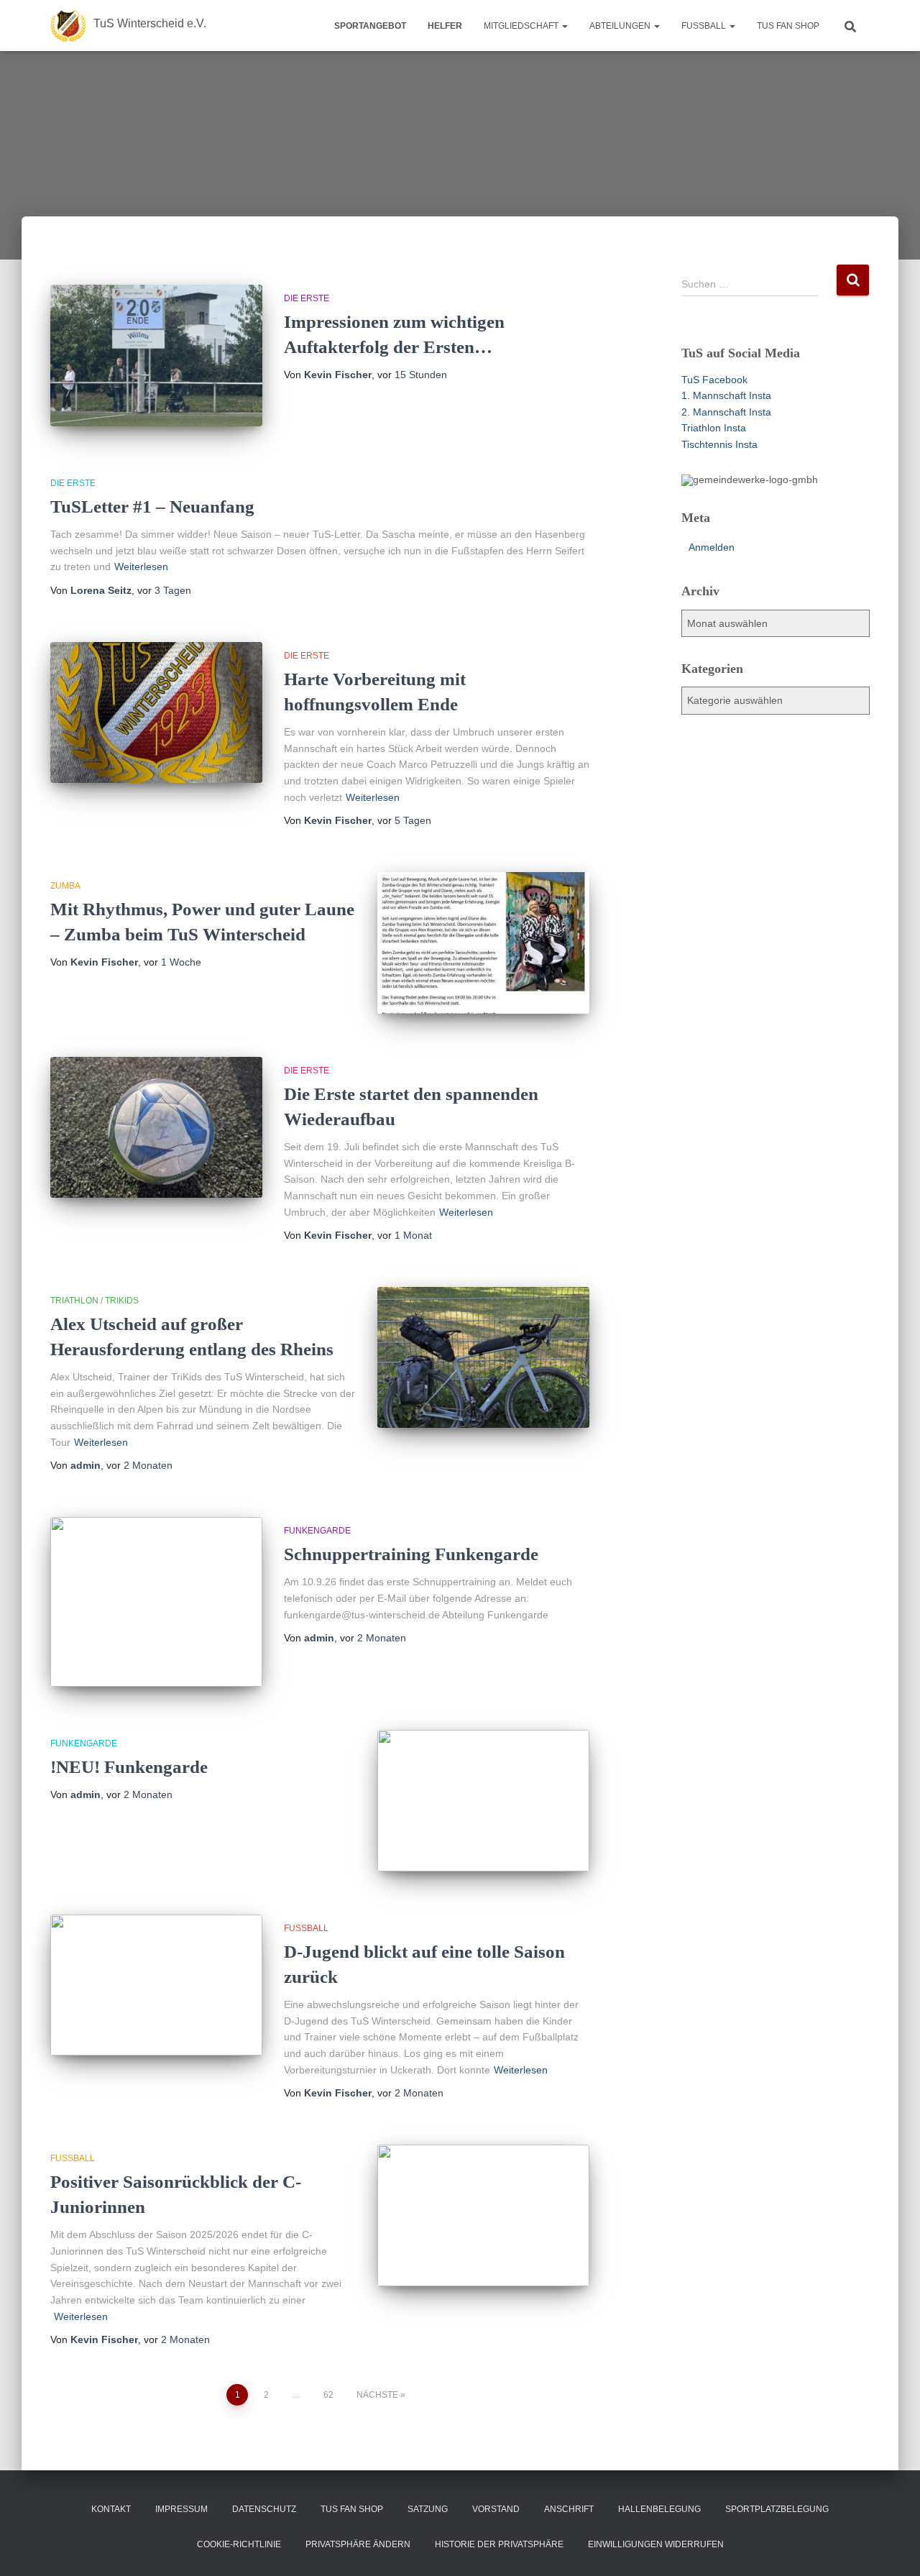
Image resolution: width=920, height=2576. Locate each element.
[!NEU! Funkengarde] (483, 1801)
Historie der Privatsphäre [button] (499, 2544)
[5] (748, 474)
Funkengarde (317, 1531)
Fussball (705, 26)
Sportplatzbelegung (777, 2509)
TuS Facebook (714, 380)
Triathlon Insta (714, 428)
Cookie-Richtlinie (239, 2544)
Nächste (377, 2395)
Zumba (65, 886)
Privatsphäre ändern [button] (358, 2544)
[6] (762, 474)
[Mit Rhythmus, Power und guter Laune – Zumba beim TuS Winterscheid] (483, 943)
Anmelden (712, 547)
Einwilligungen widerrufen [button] (656, 2544)
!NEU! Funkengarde (129, 1767)
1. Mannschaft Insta (726, 395)
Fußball (306, 1928)
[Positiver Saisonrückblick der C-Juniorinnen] (483, 2215)
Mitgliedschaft (522, 26)
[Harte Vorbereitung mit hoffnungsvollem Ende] (156, 713)
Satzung (428, 2509)
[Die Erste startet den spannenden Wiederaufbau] (156, 1128)
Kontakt (111, 2509)
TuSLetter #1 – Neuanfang (152, 507)
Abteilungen (621, 26)
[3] (721, 474)
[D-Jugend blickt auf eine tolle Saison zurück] (156, 1985)
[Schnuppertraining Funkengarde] (156, 1602)
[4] (735, 474)
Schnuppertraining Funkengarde (411, 1554)
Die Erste (307, 298)
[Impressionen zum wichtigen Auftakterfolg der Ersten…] (156, 356)
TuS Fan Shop (788, 26)
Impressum (181, 2509)
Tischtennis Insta (719, 444)
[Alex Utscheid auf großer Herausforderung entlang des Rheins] (483, 1358)
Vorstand (496, 2509)
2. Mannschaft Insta (726, 412)
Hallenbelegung (659, 2509)
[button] (564, 26)
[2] (707, 474)
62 (328, 2395)
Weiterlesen (141, 567)
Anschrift (569, 2509)
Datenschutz (264, 2509)
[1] (694, 474)
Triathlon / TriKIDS (95, 1301)
